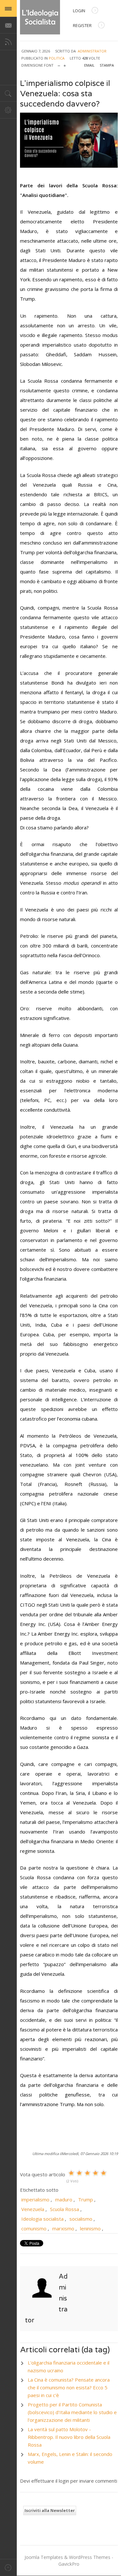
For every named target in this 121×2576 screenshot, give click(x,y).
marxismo (63, 2228)
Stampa (107, 65)
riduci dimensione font (59, 64)
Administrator (92, 51)
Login (79, 11)
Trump (86, 2199)
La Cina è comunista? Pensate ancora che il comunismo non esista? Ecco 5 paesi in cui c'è (69, 2387)
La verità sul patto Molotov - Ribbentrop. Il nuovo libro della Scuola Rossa (69, 2437)
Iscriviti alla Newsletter (50, 2510)
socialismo (81, 2219)
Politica (57, 58)
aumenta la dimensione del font (65, 64)
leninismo (90, 2228)
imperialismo (35, 2199)
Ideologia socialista (42, 2219)
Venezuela (33, 2209)
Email (89, 65)
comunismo (34, 2228)
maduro (64, 2199)
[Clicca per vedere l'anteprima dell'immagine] (69, 140)
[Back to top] (8, 2567)
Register (82, 25)
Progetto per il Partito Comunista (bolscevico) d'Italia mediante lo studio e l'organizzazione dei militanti (72, 2412)
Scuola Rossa (65, 2209)
